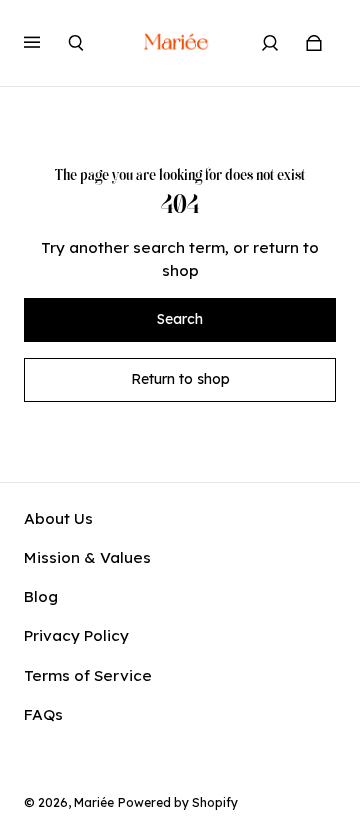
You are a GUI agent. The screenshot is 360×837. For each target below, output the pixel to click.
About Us (58, 518)
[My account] (270, 43)
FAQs (43, 714)
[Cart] (314, 43)
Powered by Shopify (178, 802)
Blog (41, 596)
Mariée (94, 802)
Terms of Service (88, 675)
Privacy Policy (76, 635)
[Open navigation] (46, 43)
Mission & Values (87, 557)
